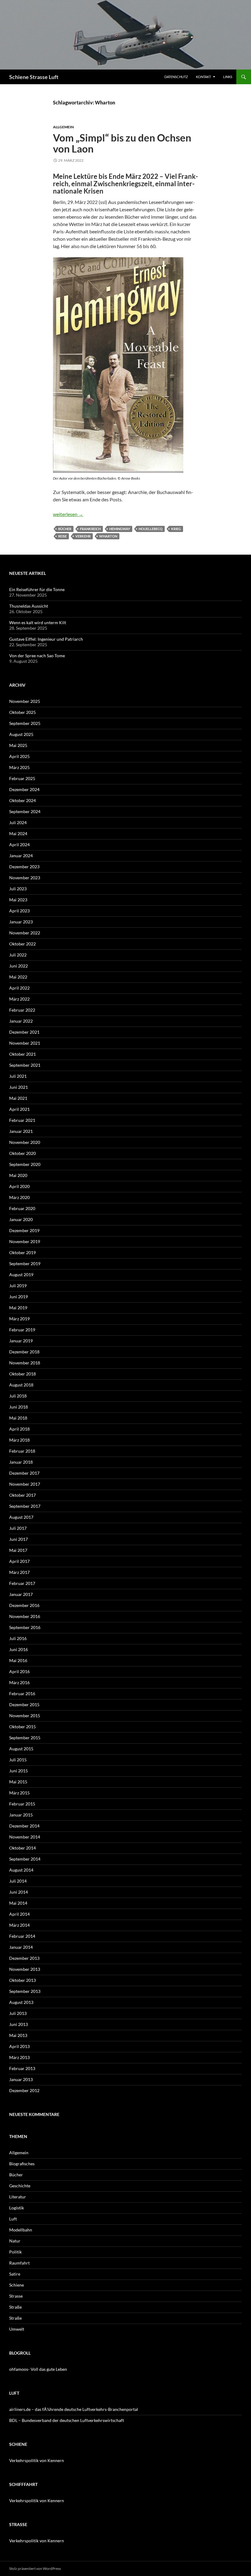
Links (228, 77)
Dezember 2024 (24, 789)
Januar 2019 (21, 1341)
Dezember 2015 (24, 1705)
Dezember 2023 (24, 867)
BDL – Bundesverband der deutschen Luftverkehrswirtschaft (67, 2420)
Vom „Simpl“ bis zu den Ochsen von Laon (122, 143)
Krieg (176, 529)
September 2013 (25, 1991)
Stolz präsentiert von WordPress (35, 2568)
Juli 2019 (18, 1286)
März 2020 (19, 1197)
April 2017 (19, 1561)
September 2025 (25, 723)
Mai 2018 (18, 1418)
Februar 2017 (22, 1583)
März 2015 (19, 1793)
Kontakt (203, 77)
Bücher (65, 529)
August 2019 (21, 1275)
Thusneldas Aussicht (29, 606)
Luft (13, 2219)
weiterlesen (68, 514)
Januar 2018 (21, 1462)
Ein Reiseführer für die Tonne (37, 589)
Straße (15, 2307)
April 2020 (19, 1186)
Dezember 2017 (24, 1473)
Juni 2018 (19, 1407)
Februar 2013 (22, 2068)
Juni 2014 (19, 1892)
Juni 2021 (19, 1087)
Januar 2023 (21, 922)
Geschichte (20, 2186)
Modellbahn (21, 2230)
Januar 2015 (21, 1815)
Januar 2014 (21, 1947)
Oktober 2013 (22, 1980)
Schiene (17, 2285)
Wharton (108, 536)
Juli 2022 (18, 955)
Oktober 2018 (22, 1374)
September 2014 (25, 1859)
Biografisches (22, 2164)
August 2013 (21, 2002)
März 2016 (19, 1682)
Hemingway (120, 529)
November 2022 (25, 933)
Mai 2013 (18, 2035)
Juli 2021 (18, 1076)
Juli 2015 (18, 1760)
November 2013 (25, 1969)
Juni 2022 (19, 966)
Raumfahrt (19, 2263)
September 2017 (25, 1506)
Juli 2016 (18, 1638)
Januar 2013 (21, 2079)
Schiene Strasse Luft (34, 77)
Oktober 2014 (22, 1848)
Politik (15, 2252)
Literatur (18, 2197)
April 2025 (19, 756)
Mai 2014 (18, 1903)
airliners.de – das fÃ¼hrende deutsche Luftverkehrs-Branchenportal (74, 2409)
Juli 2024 (18, 822)
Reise (62, 536)
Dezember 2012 (24, 2090)
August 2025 (21, 734)
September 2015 (25, 1738)
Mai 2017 (18, 1550)
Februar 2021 (22, 1120)
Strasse (16, 2296)
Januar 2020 (21, 1219)
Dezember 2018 (24, 1352)
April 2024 (19, 845)
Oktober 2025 (22, 712)
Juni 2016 (19, 1649)
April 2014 (19, 1914)
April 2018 (19, 1429)
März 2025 (19, 767)
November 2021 (25, 1043)
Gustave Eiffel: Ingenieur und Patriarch (46, 639)
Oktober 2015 (22, 1727)
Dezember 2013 (24, 1958)
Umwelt (17, 2329)
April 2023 (19, 911)
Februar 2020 (22, 1208)
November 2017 (25, 1484)
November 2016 (25, 1616)
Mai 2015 (18, 1782)
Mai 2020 (18, 1175)
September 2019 (25, 1263)
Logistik (17, 2208)
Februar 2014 (22, 1936)
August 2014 (21, 1870)
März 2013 (19, 2057)
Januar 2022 (21, 1021)
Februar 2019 (22, 1330)
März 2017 (19, 1572)
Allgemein (63, 127)
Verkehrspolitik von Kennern (37, 2460)
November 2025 (25, 701)
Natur (15, 2241)
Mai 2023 (18, 900)
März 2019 (19, 1319)
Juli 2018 (18, 1396)
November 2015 (25, 1716)
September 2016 (25, 1627)
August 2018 (21, 1385)
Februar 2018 (22, 1451)
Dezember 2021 (24, 1032)
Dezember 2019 (24, 1230)
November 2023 (25, 878)
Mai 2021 (18, 1098)
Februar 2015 (22, 1804)
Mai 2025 (18, 745)
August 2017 (21, 1517)
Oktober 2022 (22, 944)
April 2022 (19, 988)
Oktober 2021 (22, 1054)
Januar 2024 (21, 856)
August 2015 (21, 1749)
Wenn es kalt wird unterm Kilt (38, 622)
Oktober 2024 (22, 800)
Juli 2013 (18, 2013)
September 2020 (25, 1164)
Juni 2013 (19, 2024)
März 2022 (19, 999)
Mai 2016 (18, 1660)
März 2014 (19, 1925)
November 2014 (25, 1837)
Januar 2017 (21, 1594)
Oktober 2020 (22, 1153)
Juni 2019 (19, 1297)
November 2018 (25, 1363)
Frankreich (90, 529)
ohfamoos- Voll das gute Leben (38, 2369)
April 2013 (19, 2046)
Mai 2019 (18, 1308)
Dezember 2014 (24, 1826)
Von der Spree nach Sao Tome (37, 656)
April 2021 (19, 1109)
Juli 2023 (18, 889)
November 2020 (25, 1142)
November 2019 (25, 1241)
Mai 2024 (18, 834)
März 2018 (19, 1440)
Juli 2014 (18, 1881)
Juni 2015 (19, 1771)
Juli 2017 (18, 1528)
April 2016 (19, 1671)
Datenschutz (176, 77)
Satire (15, 2274)
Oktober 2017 (22, 1495)
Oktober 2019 (22, 1252)
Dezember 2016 (24, 1605)
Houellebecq (151, 529)
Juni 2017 (19, 1539)
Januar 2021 (21, 1131)
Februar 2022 (22, 1010)
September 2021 (25, 1065)
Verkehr (83, 536)
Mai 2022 (18, 977)
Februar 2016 (22, 1693)
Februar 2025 (22, 778)
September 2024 (25, 811)
